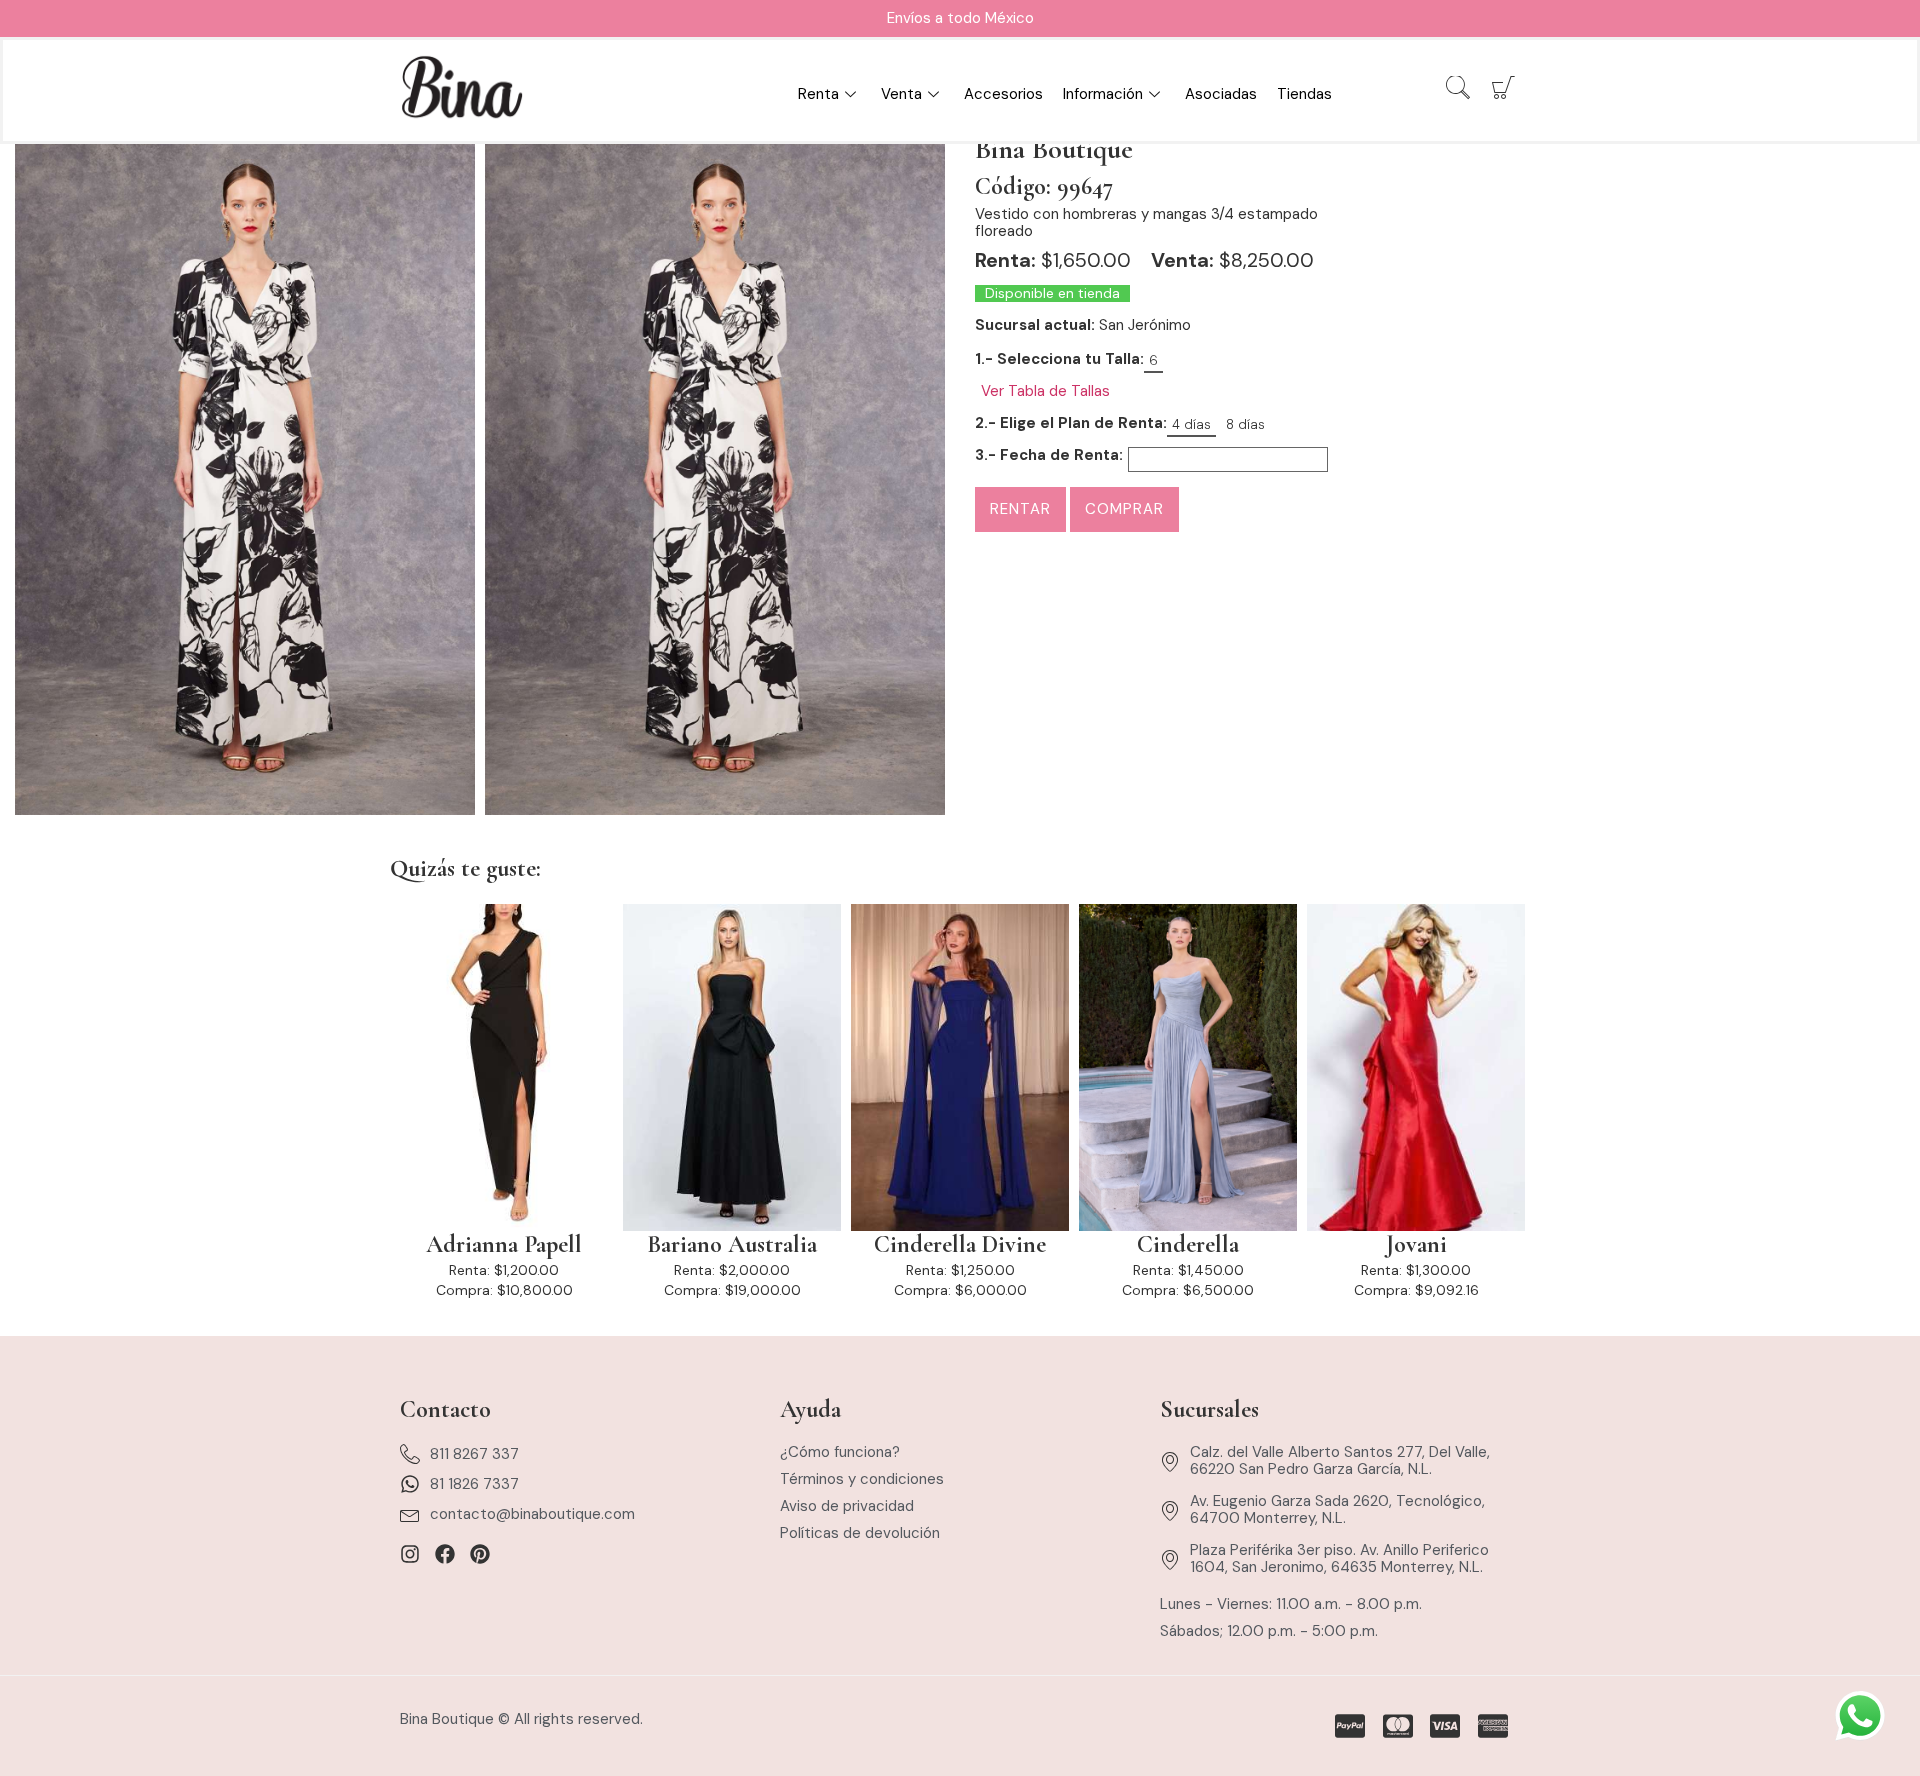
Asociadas (1221, 94)
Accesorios (1003, 94)
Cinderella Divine (960, 1245)
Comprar (1124, 509)
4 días (1191, 424)
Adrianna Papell (504, 1245)
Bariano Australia (732, 1245)
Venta (901, 94)
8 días (1245, 424)
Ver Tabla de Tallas (1045, 391)
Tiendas (1304, 94)
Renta (818, 94)
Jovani (1416, 1245)
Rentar (1020, 509)
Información (1103, 94)
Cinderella (1188, 1245)
